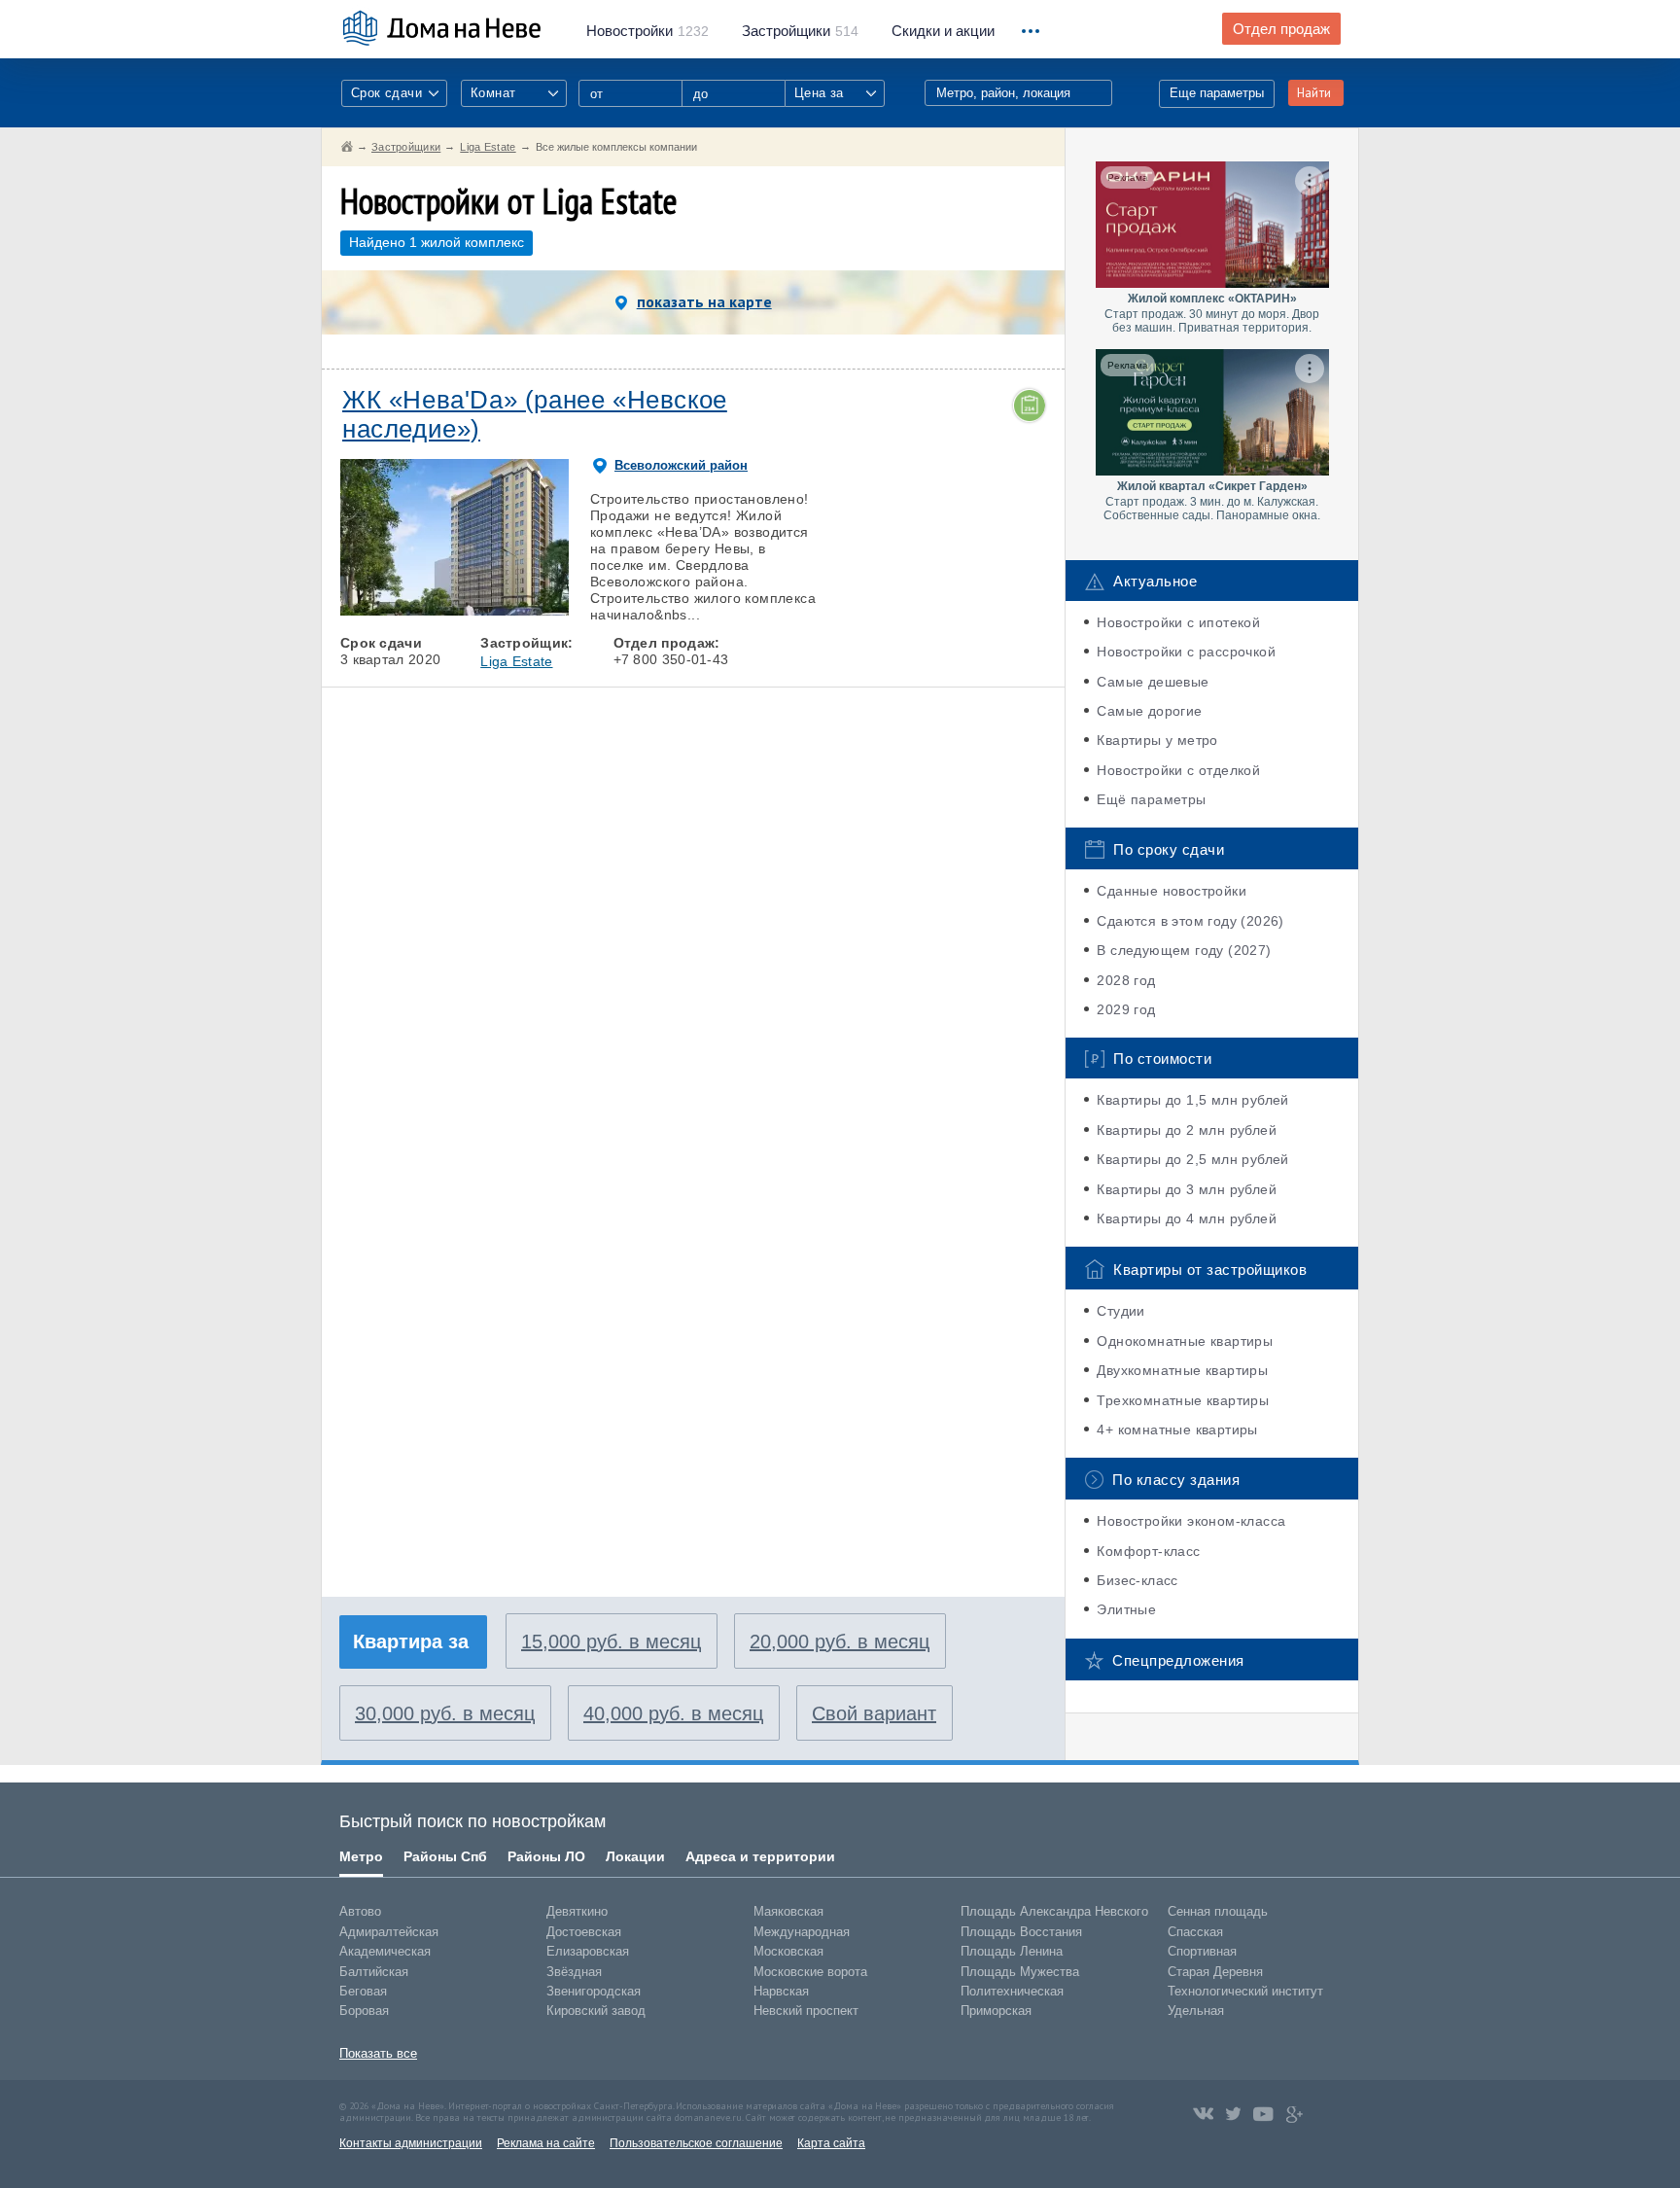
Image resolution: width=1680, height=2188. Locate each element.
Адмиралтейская (389, 1932)
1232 (647, 31)
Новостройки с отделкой (1178, 770)
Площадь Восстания (1021, 1932)
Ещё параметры (1151, 799)
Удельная (1196, 2011)
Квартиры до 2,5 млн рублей (1192, 1159)
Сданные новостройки (1172, 891)
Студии (1120, 1311)
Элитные (1126, 1609)
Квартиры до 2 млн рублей (1187, 1130)
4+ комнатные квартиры (1177, 1429)
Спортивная (1202, 1951)
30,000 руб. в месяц (445, 1713)
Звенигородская (594, 1991)
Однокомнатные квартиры (1185, 1341)
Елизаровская (588, 1951)
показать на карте (704, 301)
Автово (360, 1911)
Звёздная (574, 1972)
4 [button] (500, 611)
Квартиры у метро (1157, 740)
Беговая (363, 1991)
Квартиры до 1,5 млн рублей (1192, 1100)
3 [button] (454, 611)
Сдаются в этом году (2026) (1190, 921)
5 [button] (544, 611)
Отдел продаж (1281, 29)
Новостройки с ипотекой (1178, 622)
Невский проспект (806, 2011)
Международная (802, 1932)
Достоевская (584, 1932)
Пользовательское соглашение (696, 2143)
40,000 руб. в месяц (673, 1713)
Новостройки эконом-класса (1191, 1521)
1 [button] (365, 611)
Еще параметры (1217, 93)
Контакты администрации (411, 2143)
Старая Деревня (1215, 1972)
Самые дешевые (1153, 682)
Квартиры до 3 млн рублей (1187, 1189)
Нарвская (781, 1991)
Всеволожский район (681, 465)
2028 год (1126, 980)
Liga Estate (516, 661)
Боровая (364, 2011)
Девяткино (577, 1911)
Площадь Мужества (1020, 1972)
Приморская (996, 2011)
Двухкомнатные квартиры (1182, 1370)
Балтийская (374, 1972)
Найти (1314, 93)
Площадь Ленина (1012, 1951)
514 (800, 31)
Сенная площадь (1218, 1911)
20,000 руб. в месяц (840, 1641)
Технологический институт (1245, 1991)
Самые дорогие (1149, 711)
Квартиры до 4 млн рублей (1187, 1218)
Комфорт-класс (1148, 1551)
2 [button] (409, 611)
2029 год (1126, 1009)
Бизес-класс (1137, 1580)
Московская (788, 1951)
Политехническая (1012, 1991)
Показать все (378, 2053)
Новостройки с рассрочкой (1186, 652)
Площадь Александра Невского (1054, 1911)
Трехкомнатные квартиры (1183, 1400)
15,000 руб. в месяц (611, 1641)
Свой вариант (874, 1713)
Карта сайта (831, 2143)
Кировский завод (596, 2011)
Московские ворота (810, 1972)
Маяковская (788, 1911)
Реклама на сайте (546, 2143)
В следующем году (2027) (1184, 950)
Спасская (1195, 1932)
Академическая (385, 1951)
